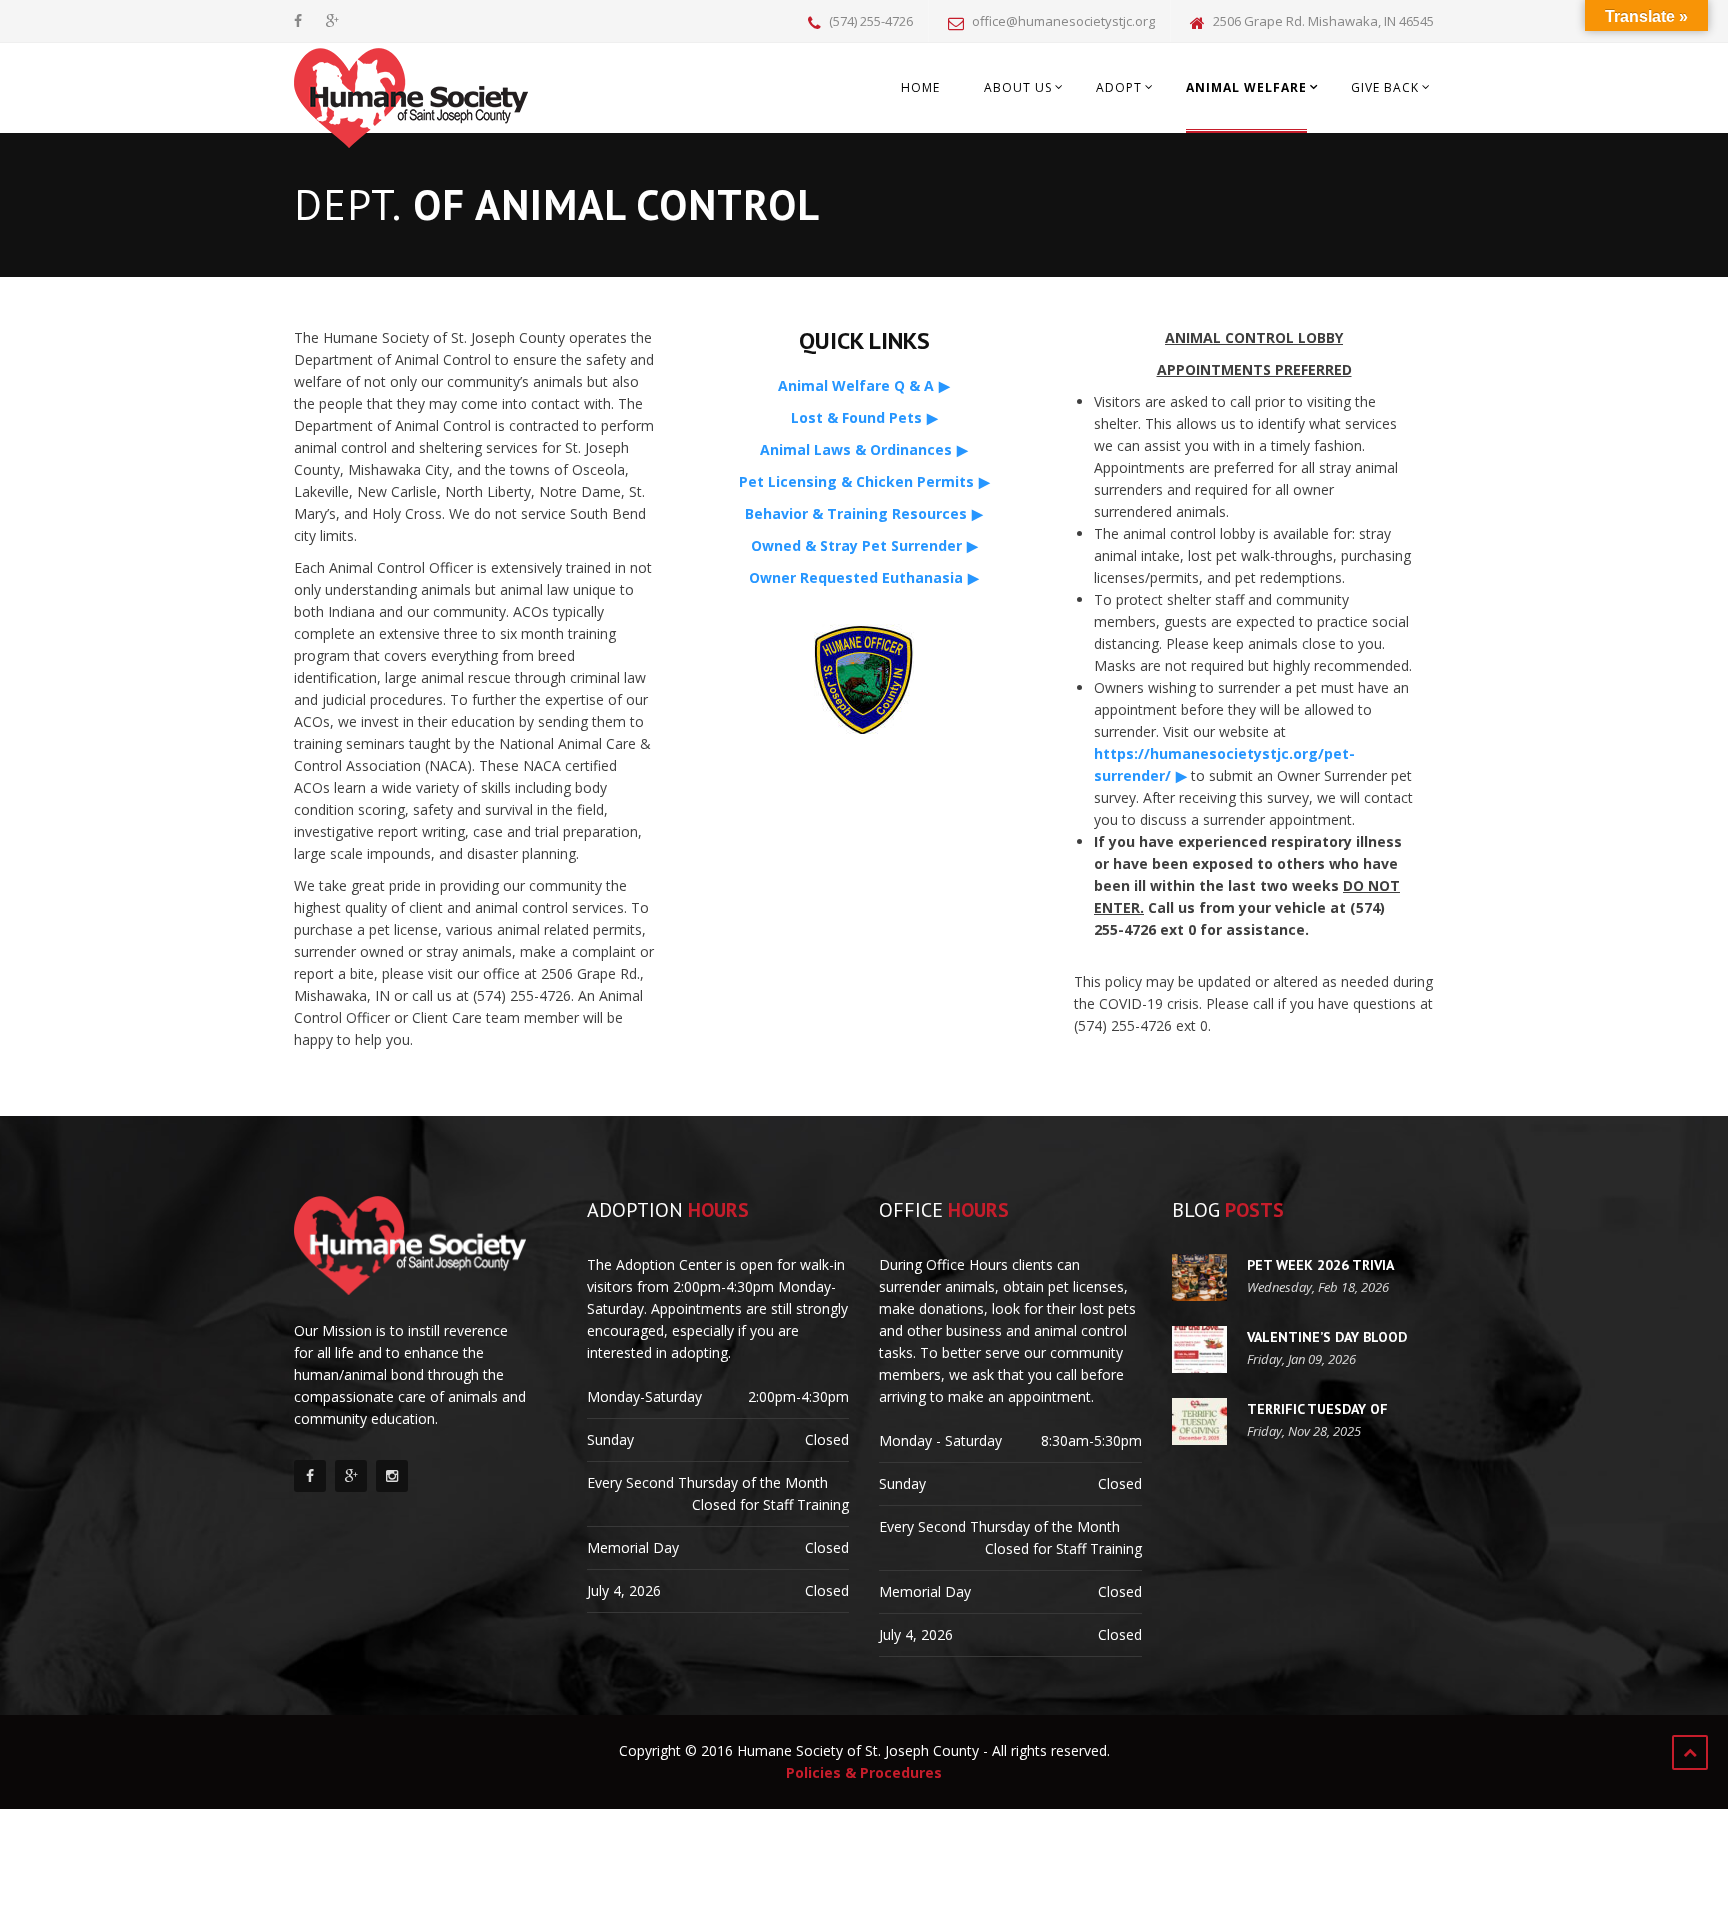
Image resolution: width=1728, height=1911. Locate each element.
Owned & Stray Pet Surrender (856, 545)
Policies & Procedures (864, 1772)
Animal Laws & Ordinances (856, 449)
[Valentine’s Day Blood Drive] (1199, 1349)
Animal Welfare (1246, 87)
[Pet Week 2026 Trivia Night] (1199, 1277)
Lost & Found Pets (856, 417)
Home (920, 87)
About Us (1018, 87)
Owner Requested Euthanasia (856, 577)
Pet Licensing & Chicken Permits (856, 481)
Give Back (1385, 87)
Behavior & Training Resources (856, 513)
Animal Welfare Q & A (856, 385)
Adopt (1119, 87)
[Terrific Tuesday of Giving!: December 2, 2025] (1199, 1421)
